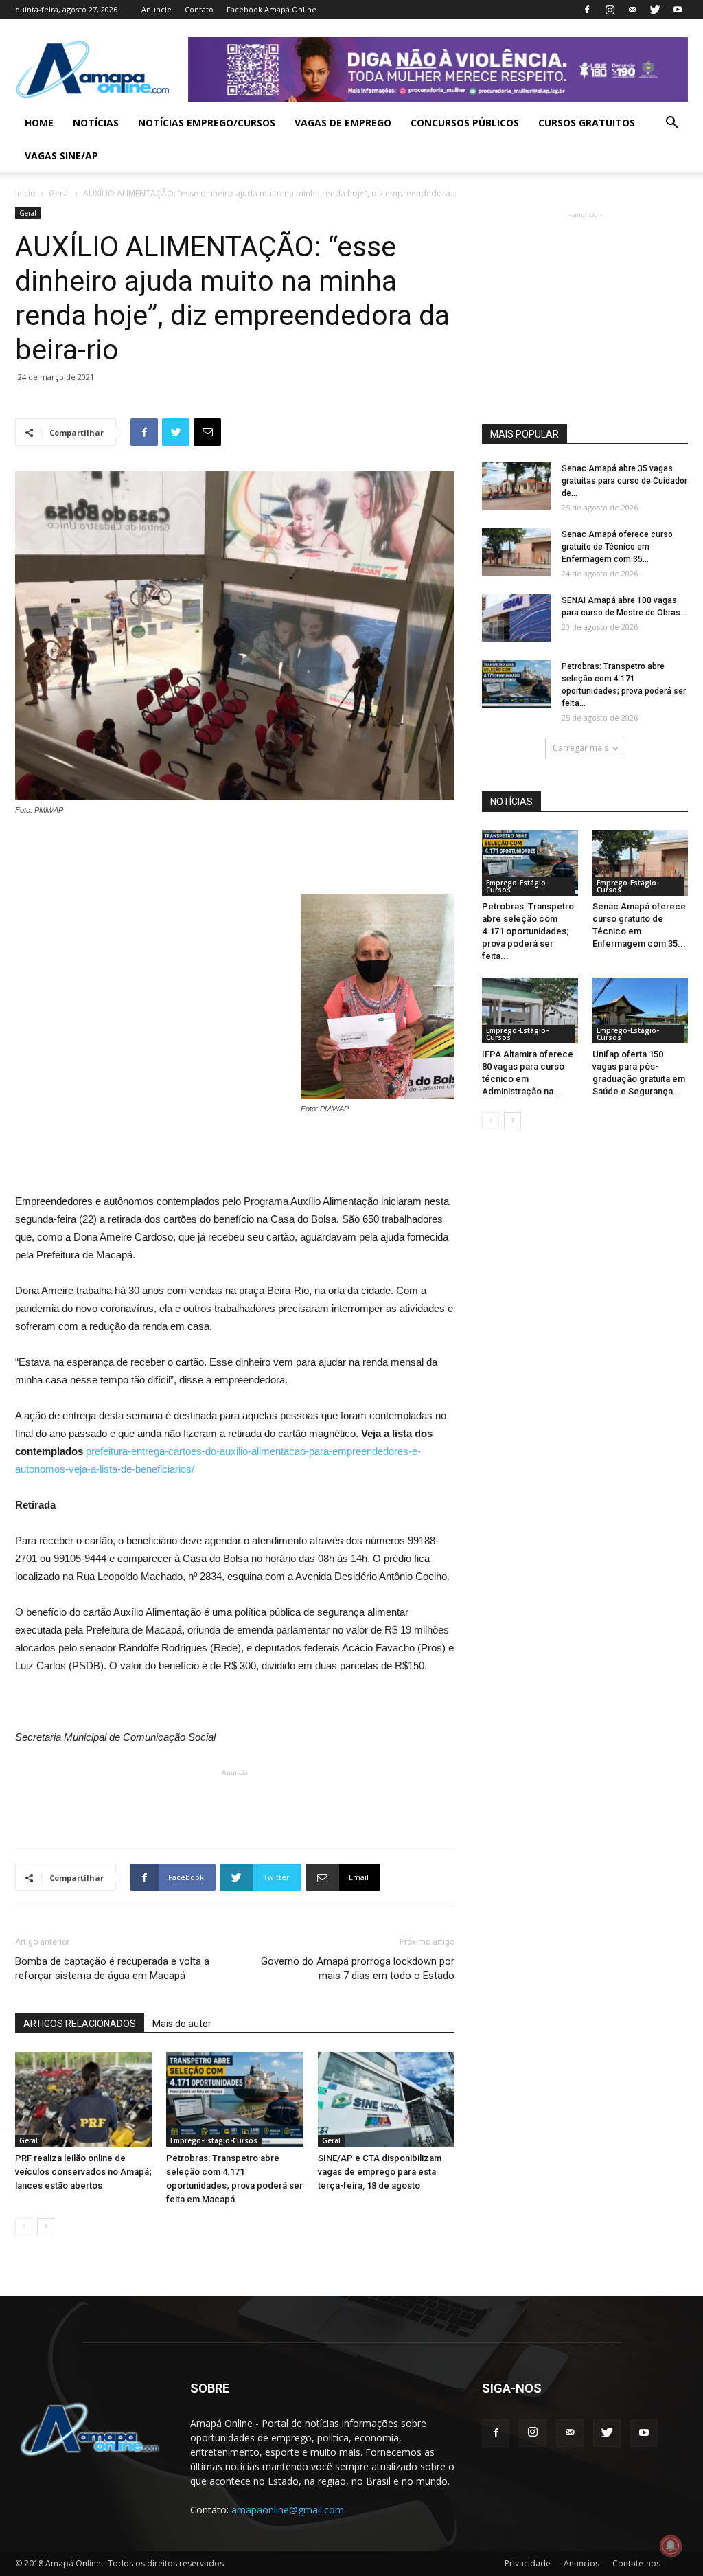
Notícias (96, 123)
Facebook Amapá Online (272, 9)
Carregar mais (580, 748)
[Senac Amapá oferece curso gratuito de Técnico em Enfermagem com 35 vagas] (516, 552)
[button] (671, 124)
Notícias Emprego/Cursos (207, 123)
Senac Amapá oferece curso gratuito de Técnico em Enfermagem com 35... (617, 547)
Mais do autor (182, 2024)
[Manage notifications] (671, 2546)
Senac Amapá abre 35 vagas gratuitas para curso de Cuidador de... (624, 481)
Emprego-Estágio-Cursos (214, 2140)
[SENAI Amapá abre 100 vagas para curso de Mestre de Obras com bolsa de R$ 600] (516, 618)
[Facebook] (587, 10)
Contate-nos (636, 2563)
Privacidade (528, 2563)
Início (25, 193)
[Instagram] (610, 10)
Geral (59, 193)
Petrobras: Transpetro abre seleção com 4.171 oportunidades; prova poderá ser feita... (528, 931)
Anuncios (581, 2563)
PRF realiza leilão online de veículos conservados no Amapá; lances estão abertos (83, 2172)
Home (39, 123)
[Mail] (632, 10)
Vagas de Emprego (343, 123)
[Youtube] (678, 10)
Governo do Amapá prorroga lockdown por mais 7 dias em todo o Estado (358, 1968)
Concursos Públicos (465, 123)
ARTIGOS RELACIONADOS (80, 2024)
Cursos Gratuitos (587, 123)
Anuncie (157, 9)
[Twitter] (655, 10)
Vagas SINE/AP (61, 156)
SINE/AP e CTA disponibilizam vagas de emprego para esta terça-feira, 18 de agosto (380, 2172)
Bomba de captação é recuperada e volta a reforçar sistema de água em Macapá (112, 1968)
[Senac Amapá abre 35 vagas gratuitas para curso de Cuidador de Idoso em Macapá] (516, 486)
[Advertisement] (235, 855)
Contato (199, 9)
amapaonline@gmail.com (288, 2510)
